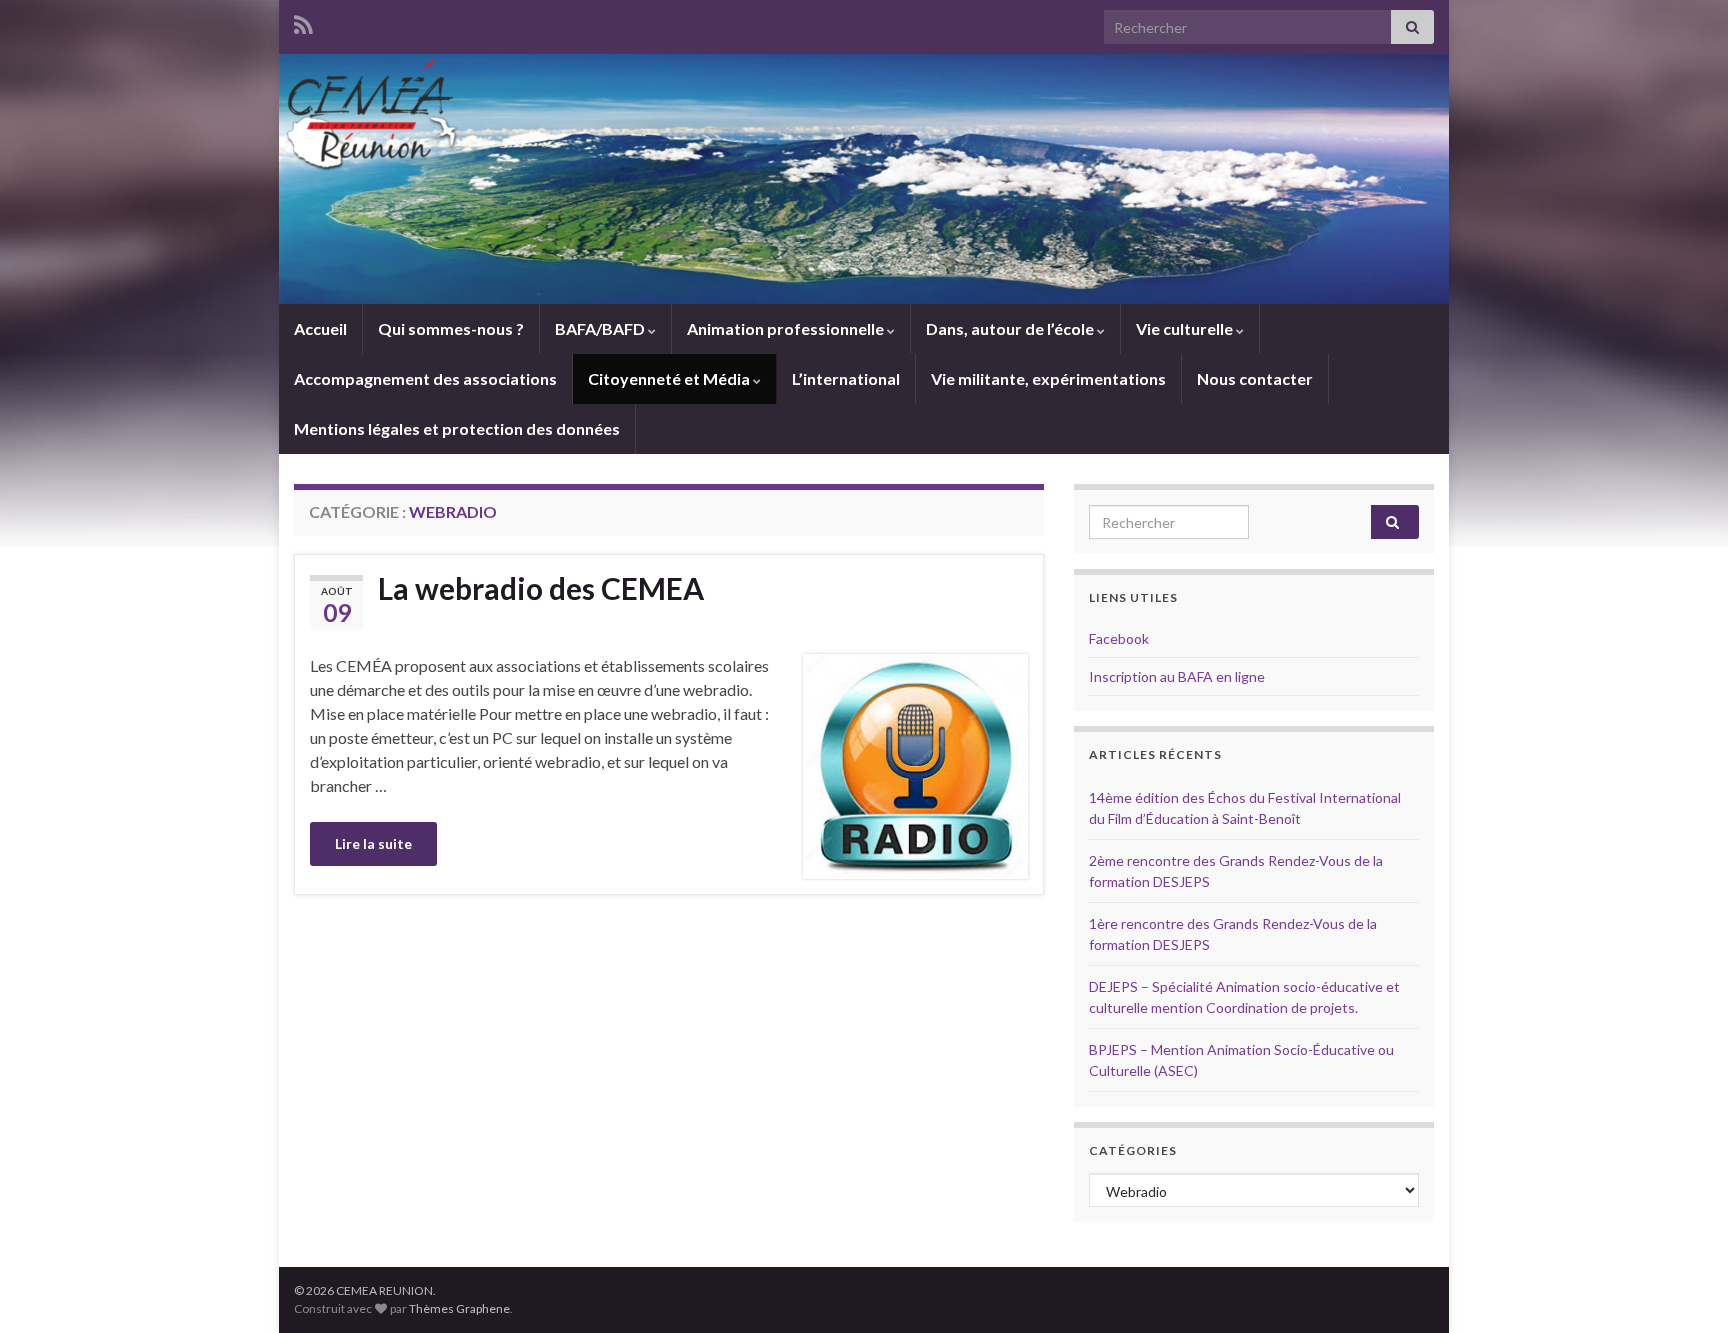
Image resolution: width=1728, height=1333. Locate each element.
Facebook (1119, 638)
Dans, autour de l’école (1011, 328)
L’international (846, 378)
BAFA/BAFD (601, 328)
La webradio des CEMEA (541, 588)
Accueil (320, 328)
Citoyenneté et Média (670, 378)
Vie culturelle (1186, 328)
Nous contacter (1255, 378)
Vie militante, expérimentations (1048, 378)
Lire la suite (373, 843)
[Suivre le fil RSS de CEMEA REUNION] (303, 21)
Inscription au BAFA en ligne (1177, 676)
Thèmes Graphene (459, 1308)
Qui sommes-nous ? (451, 328)
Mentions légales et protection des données (457, 428)
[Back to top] (1683, 1288)
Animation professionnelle (787, 328)
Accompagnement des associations (425, 378)
